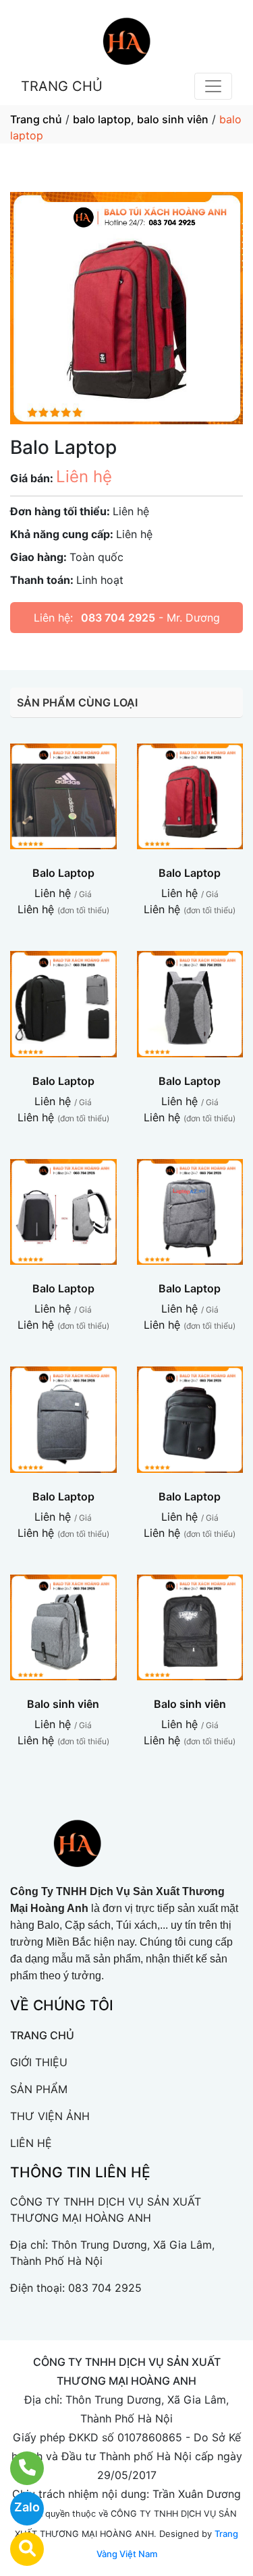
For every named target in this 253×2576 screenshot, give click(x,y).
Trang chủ (36, 119)
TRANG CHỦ (62, 86)
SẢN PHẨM (39, 2089)
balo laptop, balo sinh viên (141, 119)
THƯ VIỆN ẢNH (50, 2116)
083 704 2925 (118, 618)
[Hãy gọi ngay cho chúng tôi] (19, 2468)
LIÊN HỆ (31, 2143)
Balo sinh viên (63, 1704)
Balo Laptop (63, 873)
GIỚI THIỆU (39, 2062)
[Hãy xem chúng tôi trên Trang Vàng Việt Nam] (19, 2549)
